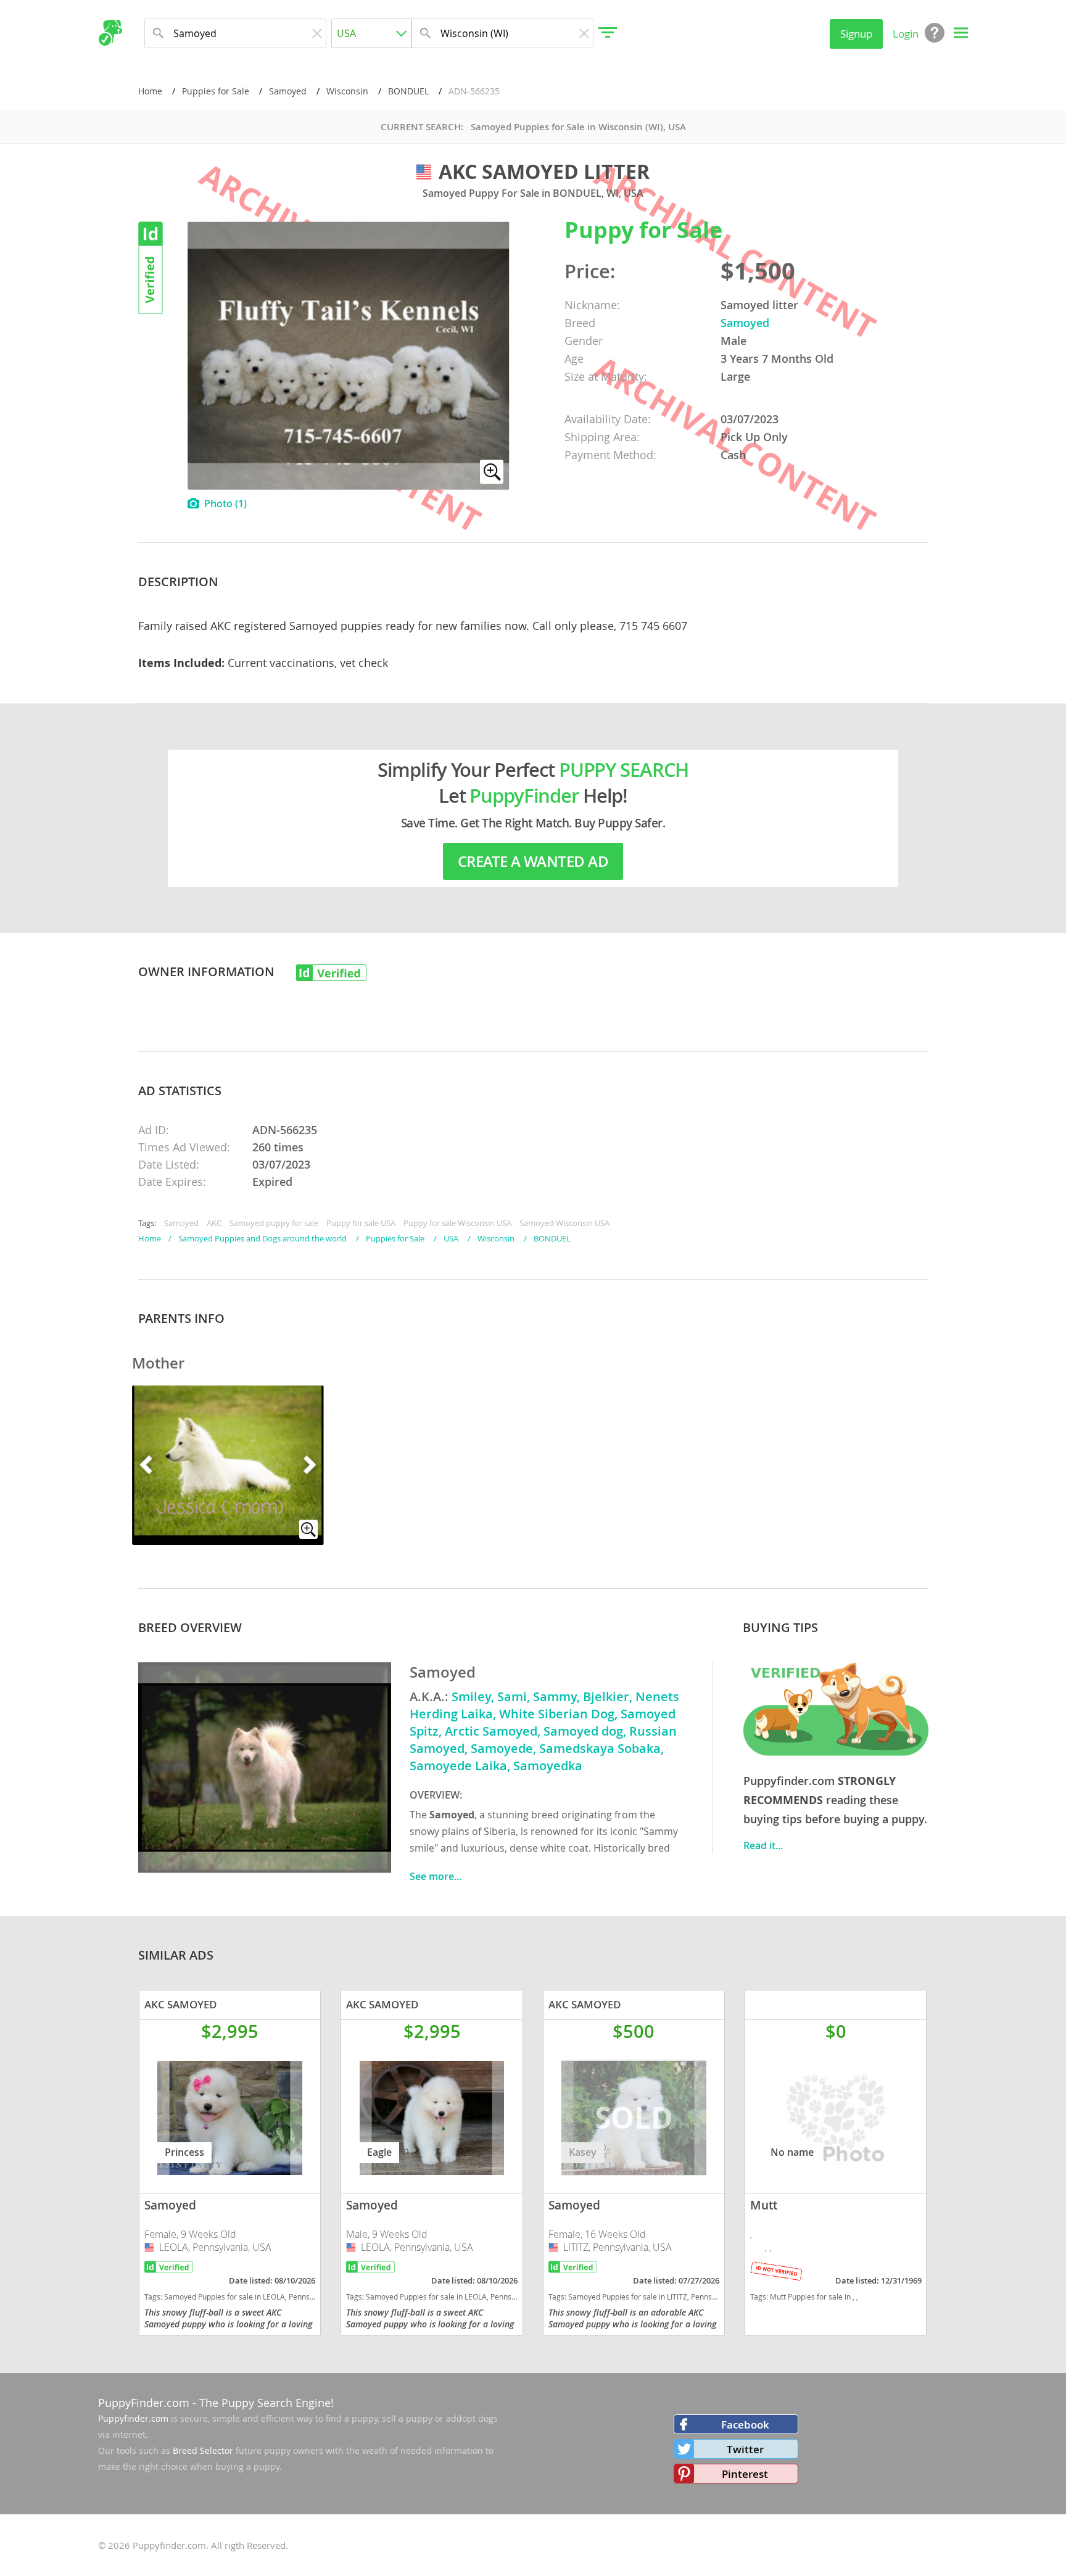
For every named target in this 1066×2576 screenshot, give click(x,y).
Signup (856, 34)
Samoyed (288, 91)
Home (150, 91)
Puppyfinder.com (133, 2418)
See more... (436, 1876)
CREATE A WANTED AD (533, 861)
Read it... (763, 1845)
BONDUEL (408, 91)
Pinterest (745, 2474)
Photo (225, 503)
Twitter (745, 2449)
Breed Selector (203, 2450)
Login (906, 34)
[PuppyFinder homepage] (110, 33)
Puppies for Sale (216, 91)
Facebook (745, 2425)
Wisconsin (347, 91)
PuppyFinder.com (144, 2403)
